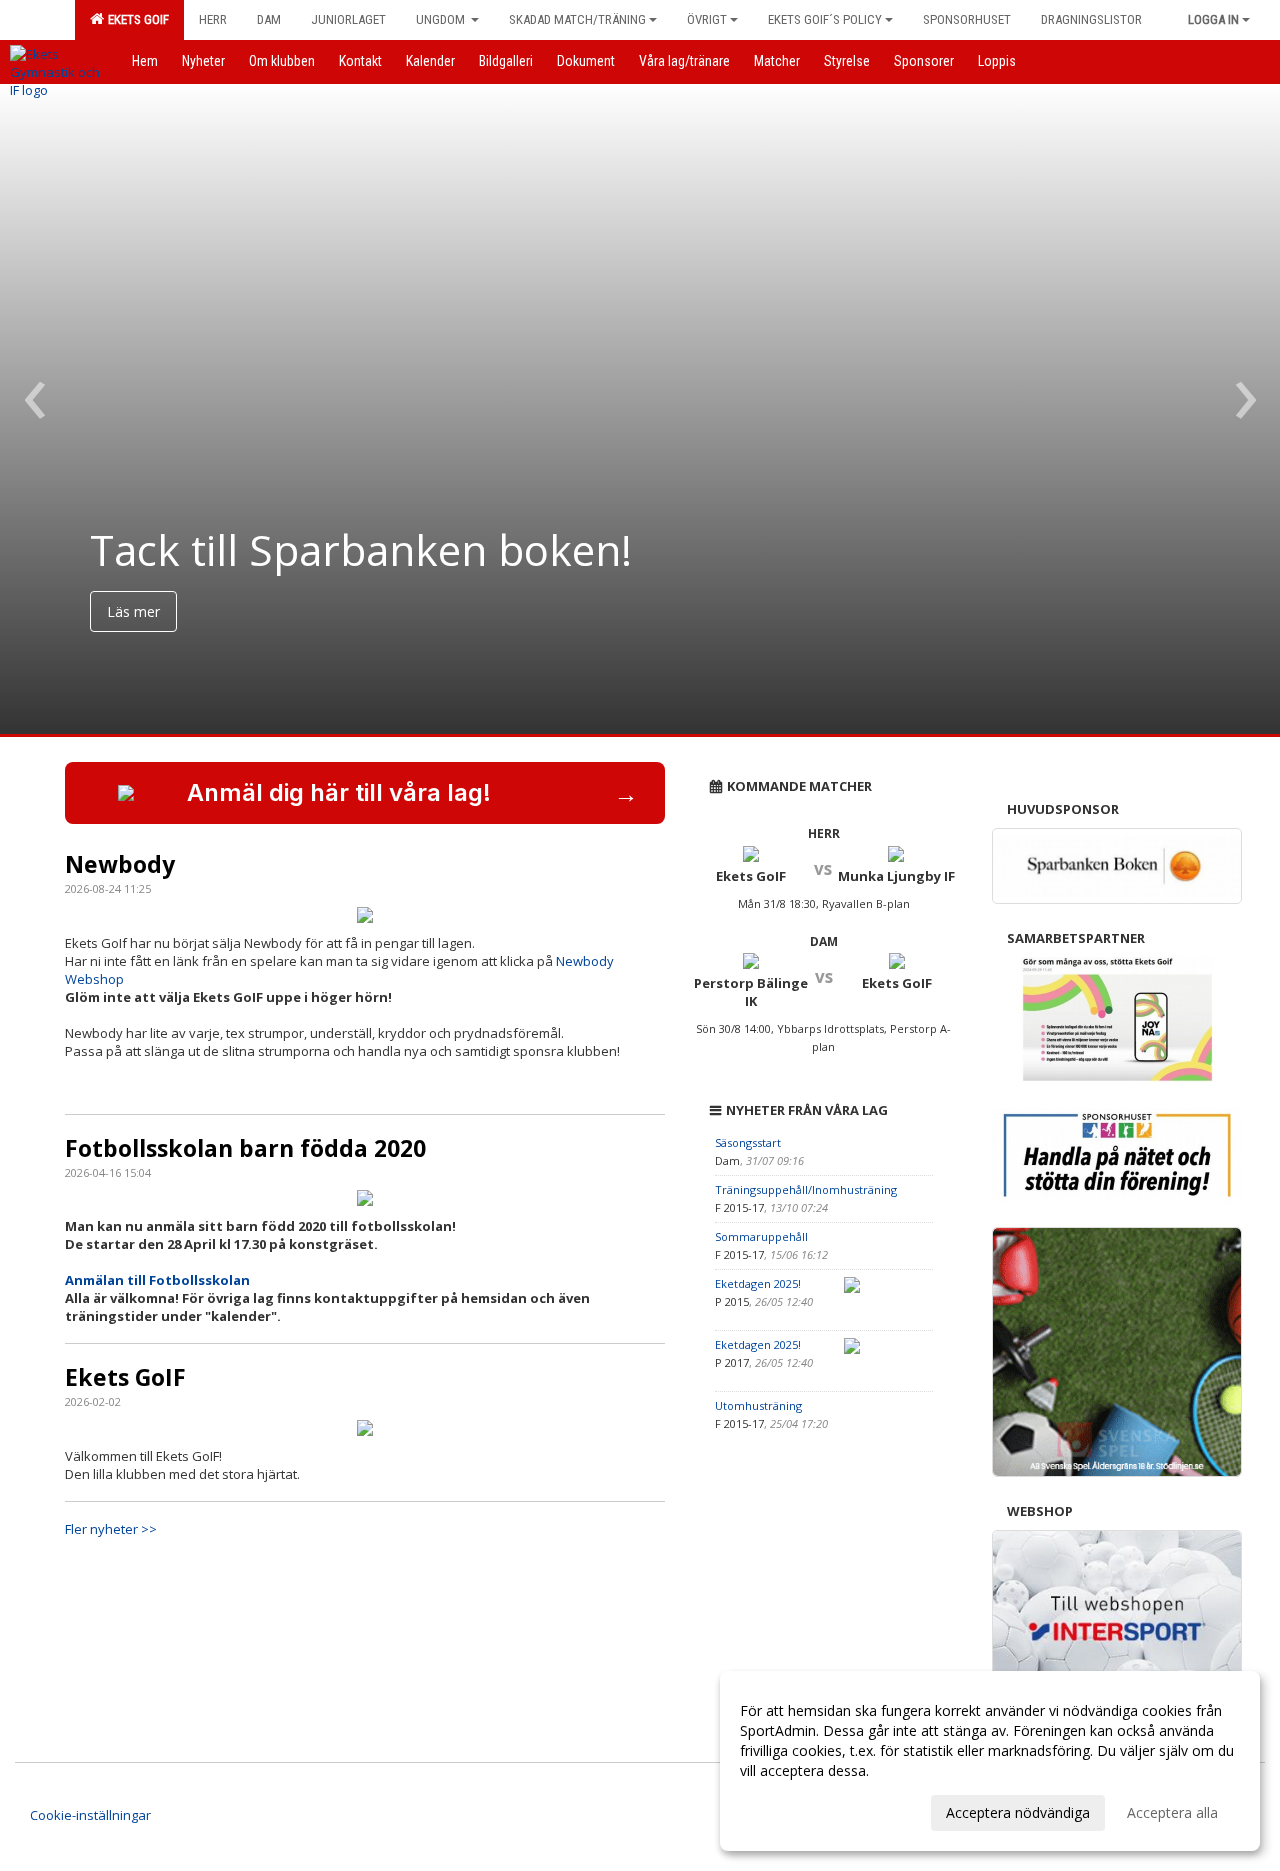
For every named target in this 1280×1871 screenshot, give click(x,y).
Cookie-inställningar (90, 1815)
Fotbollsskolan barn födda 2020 (245, 1148)
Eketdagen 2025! (758, 1283)
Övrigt (707, 19)
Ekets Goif (135, 19)
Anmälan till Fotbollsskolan (157, 1280)
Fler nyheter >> (111, 1529)
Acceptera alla (1172, 1812)
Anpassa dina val (794, 1810)
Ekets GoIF (125, 1377)
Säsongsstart (748, 1142)
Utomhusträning (758, 1405)
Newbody (120, 864)
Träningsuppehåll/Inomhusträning (806, 1189)
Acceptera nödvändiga (1018, 1812)
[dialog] (990, 1761)
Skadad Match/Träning (577, 19)
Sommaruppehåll (761, 1236)
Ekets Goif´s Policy (825, 19)
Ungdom (442, 19)
